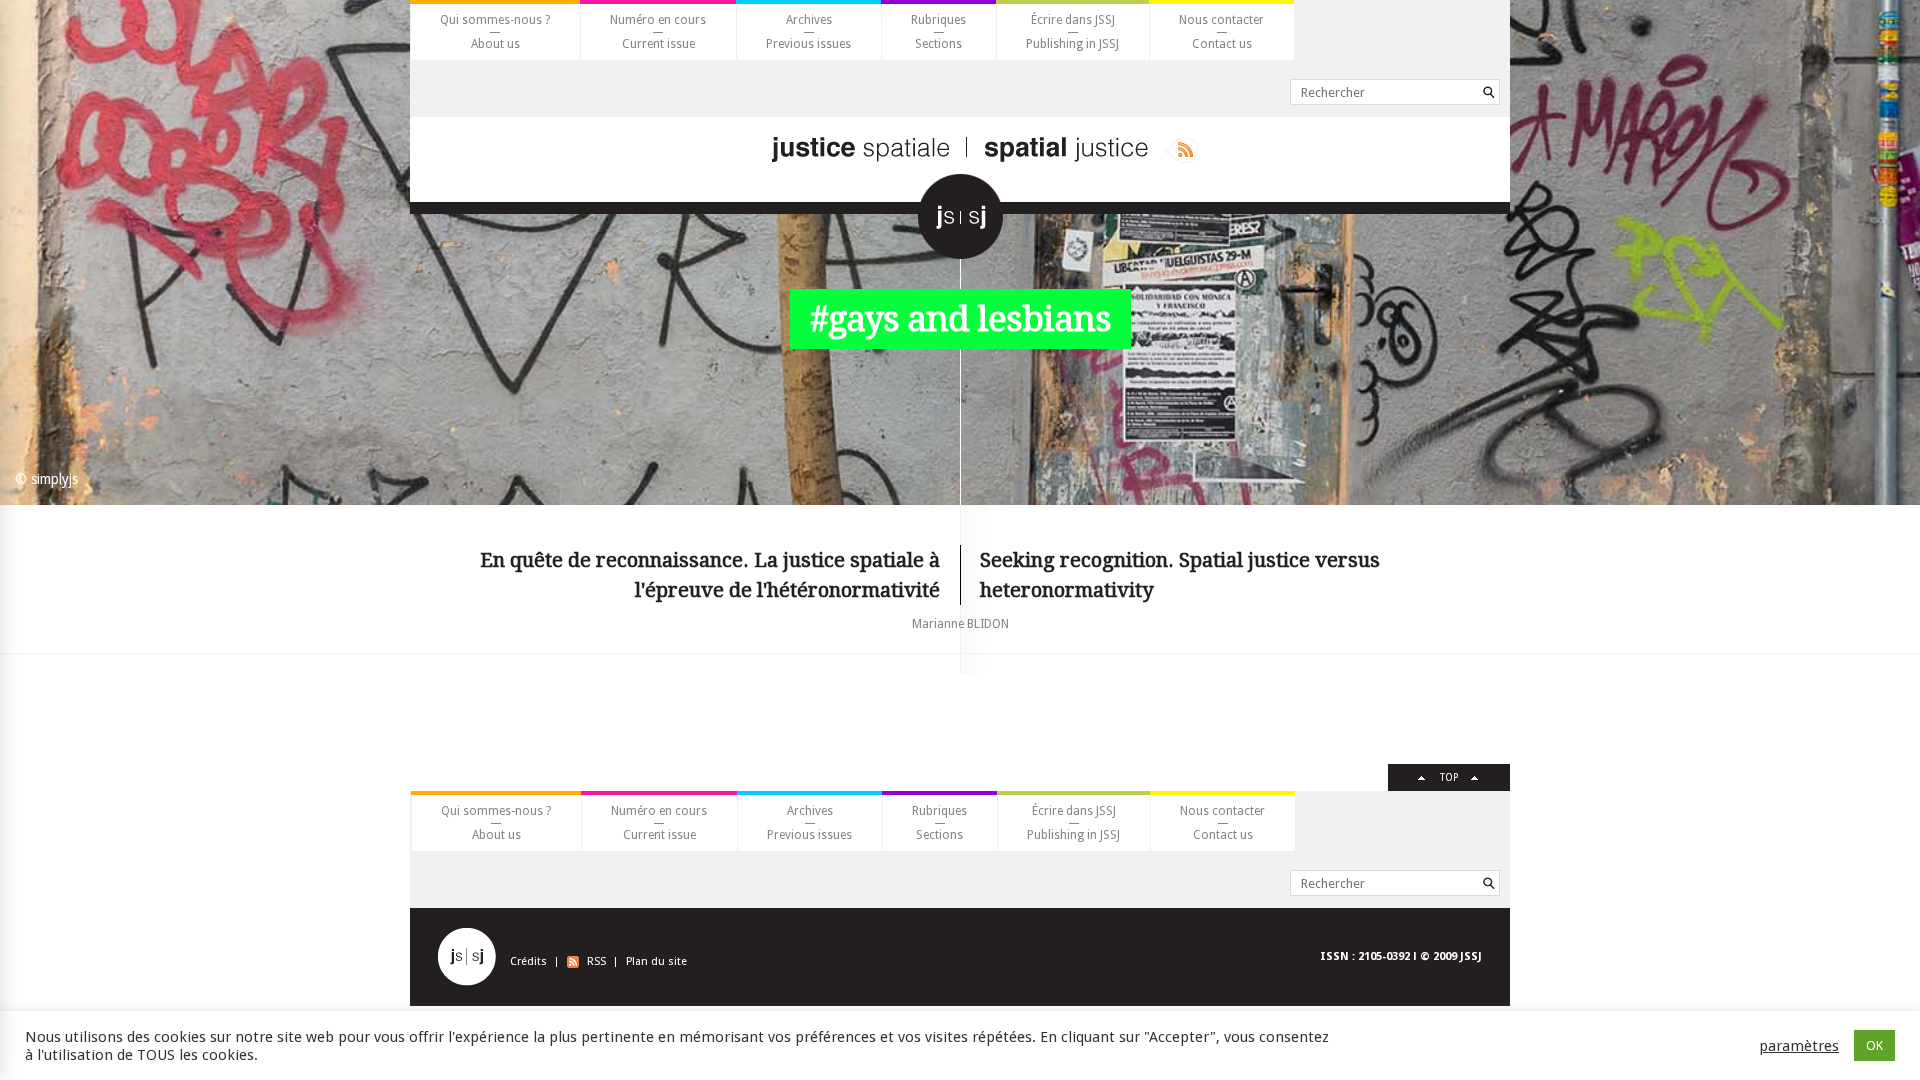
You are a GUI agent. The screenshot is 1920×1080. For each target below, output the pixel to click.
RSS (596, 961)
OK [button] (1874, 1045)
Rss (1181, 150)
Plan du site (656, 961)
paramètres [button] (1799, 1046)
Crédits (528, 961)
